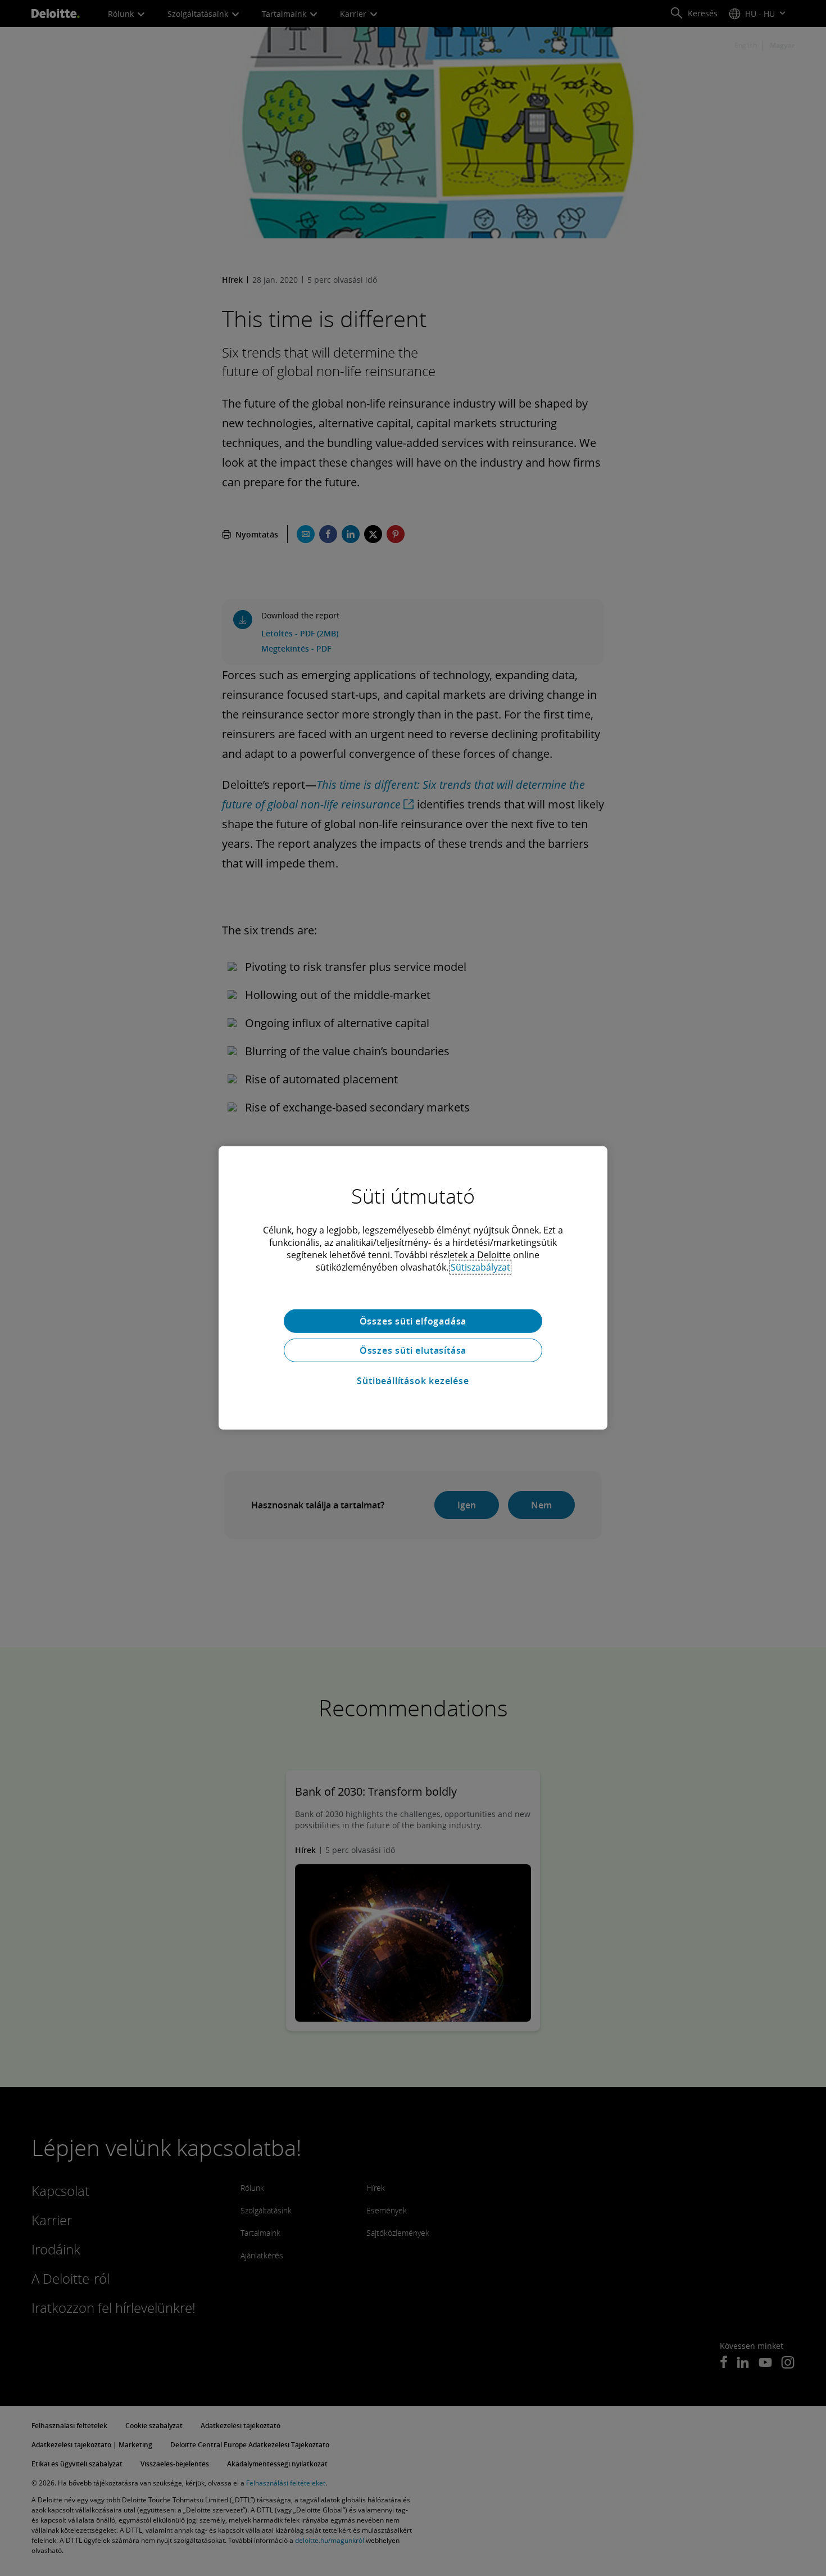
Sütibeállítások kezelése (413, 1381)
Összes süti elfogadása (413, 1321)
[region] (413, 1288)
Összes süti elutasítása (413, 1350)
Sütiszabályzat (480, 1267)
